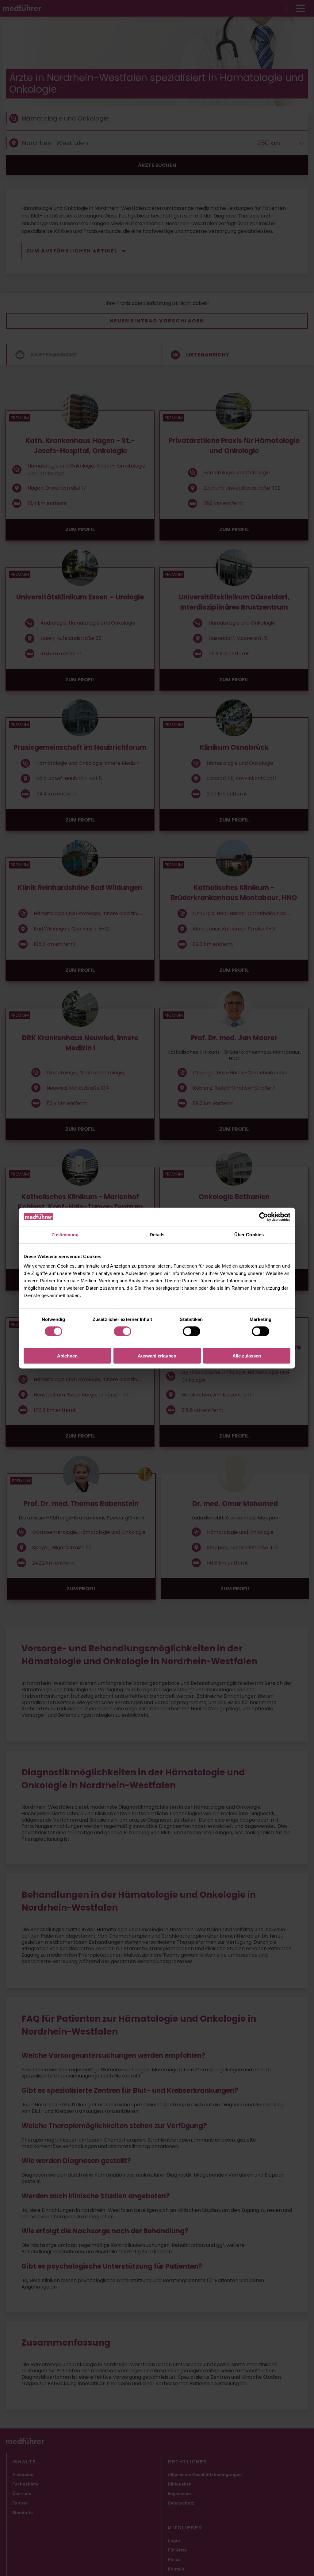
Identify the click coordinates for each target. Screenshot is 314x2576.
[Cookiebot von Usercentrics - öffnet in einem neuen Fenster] (264, 1217)
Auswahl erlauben (157, 1356)
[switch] (123, 1331)
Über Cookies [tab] (249, 1234)
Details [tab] (157, 1234)
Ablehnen (67, 1356)
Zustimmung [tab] (65, 1234)
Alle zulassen (247, 1356)
